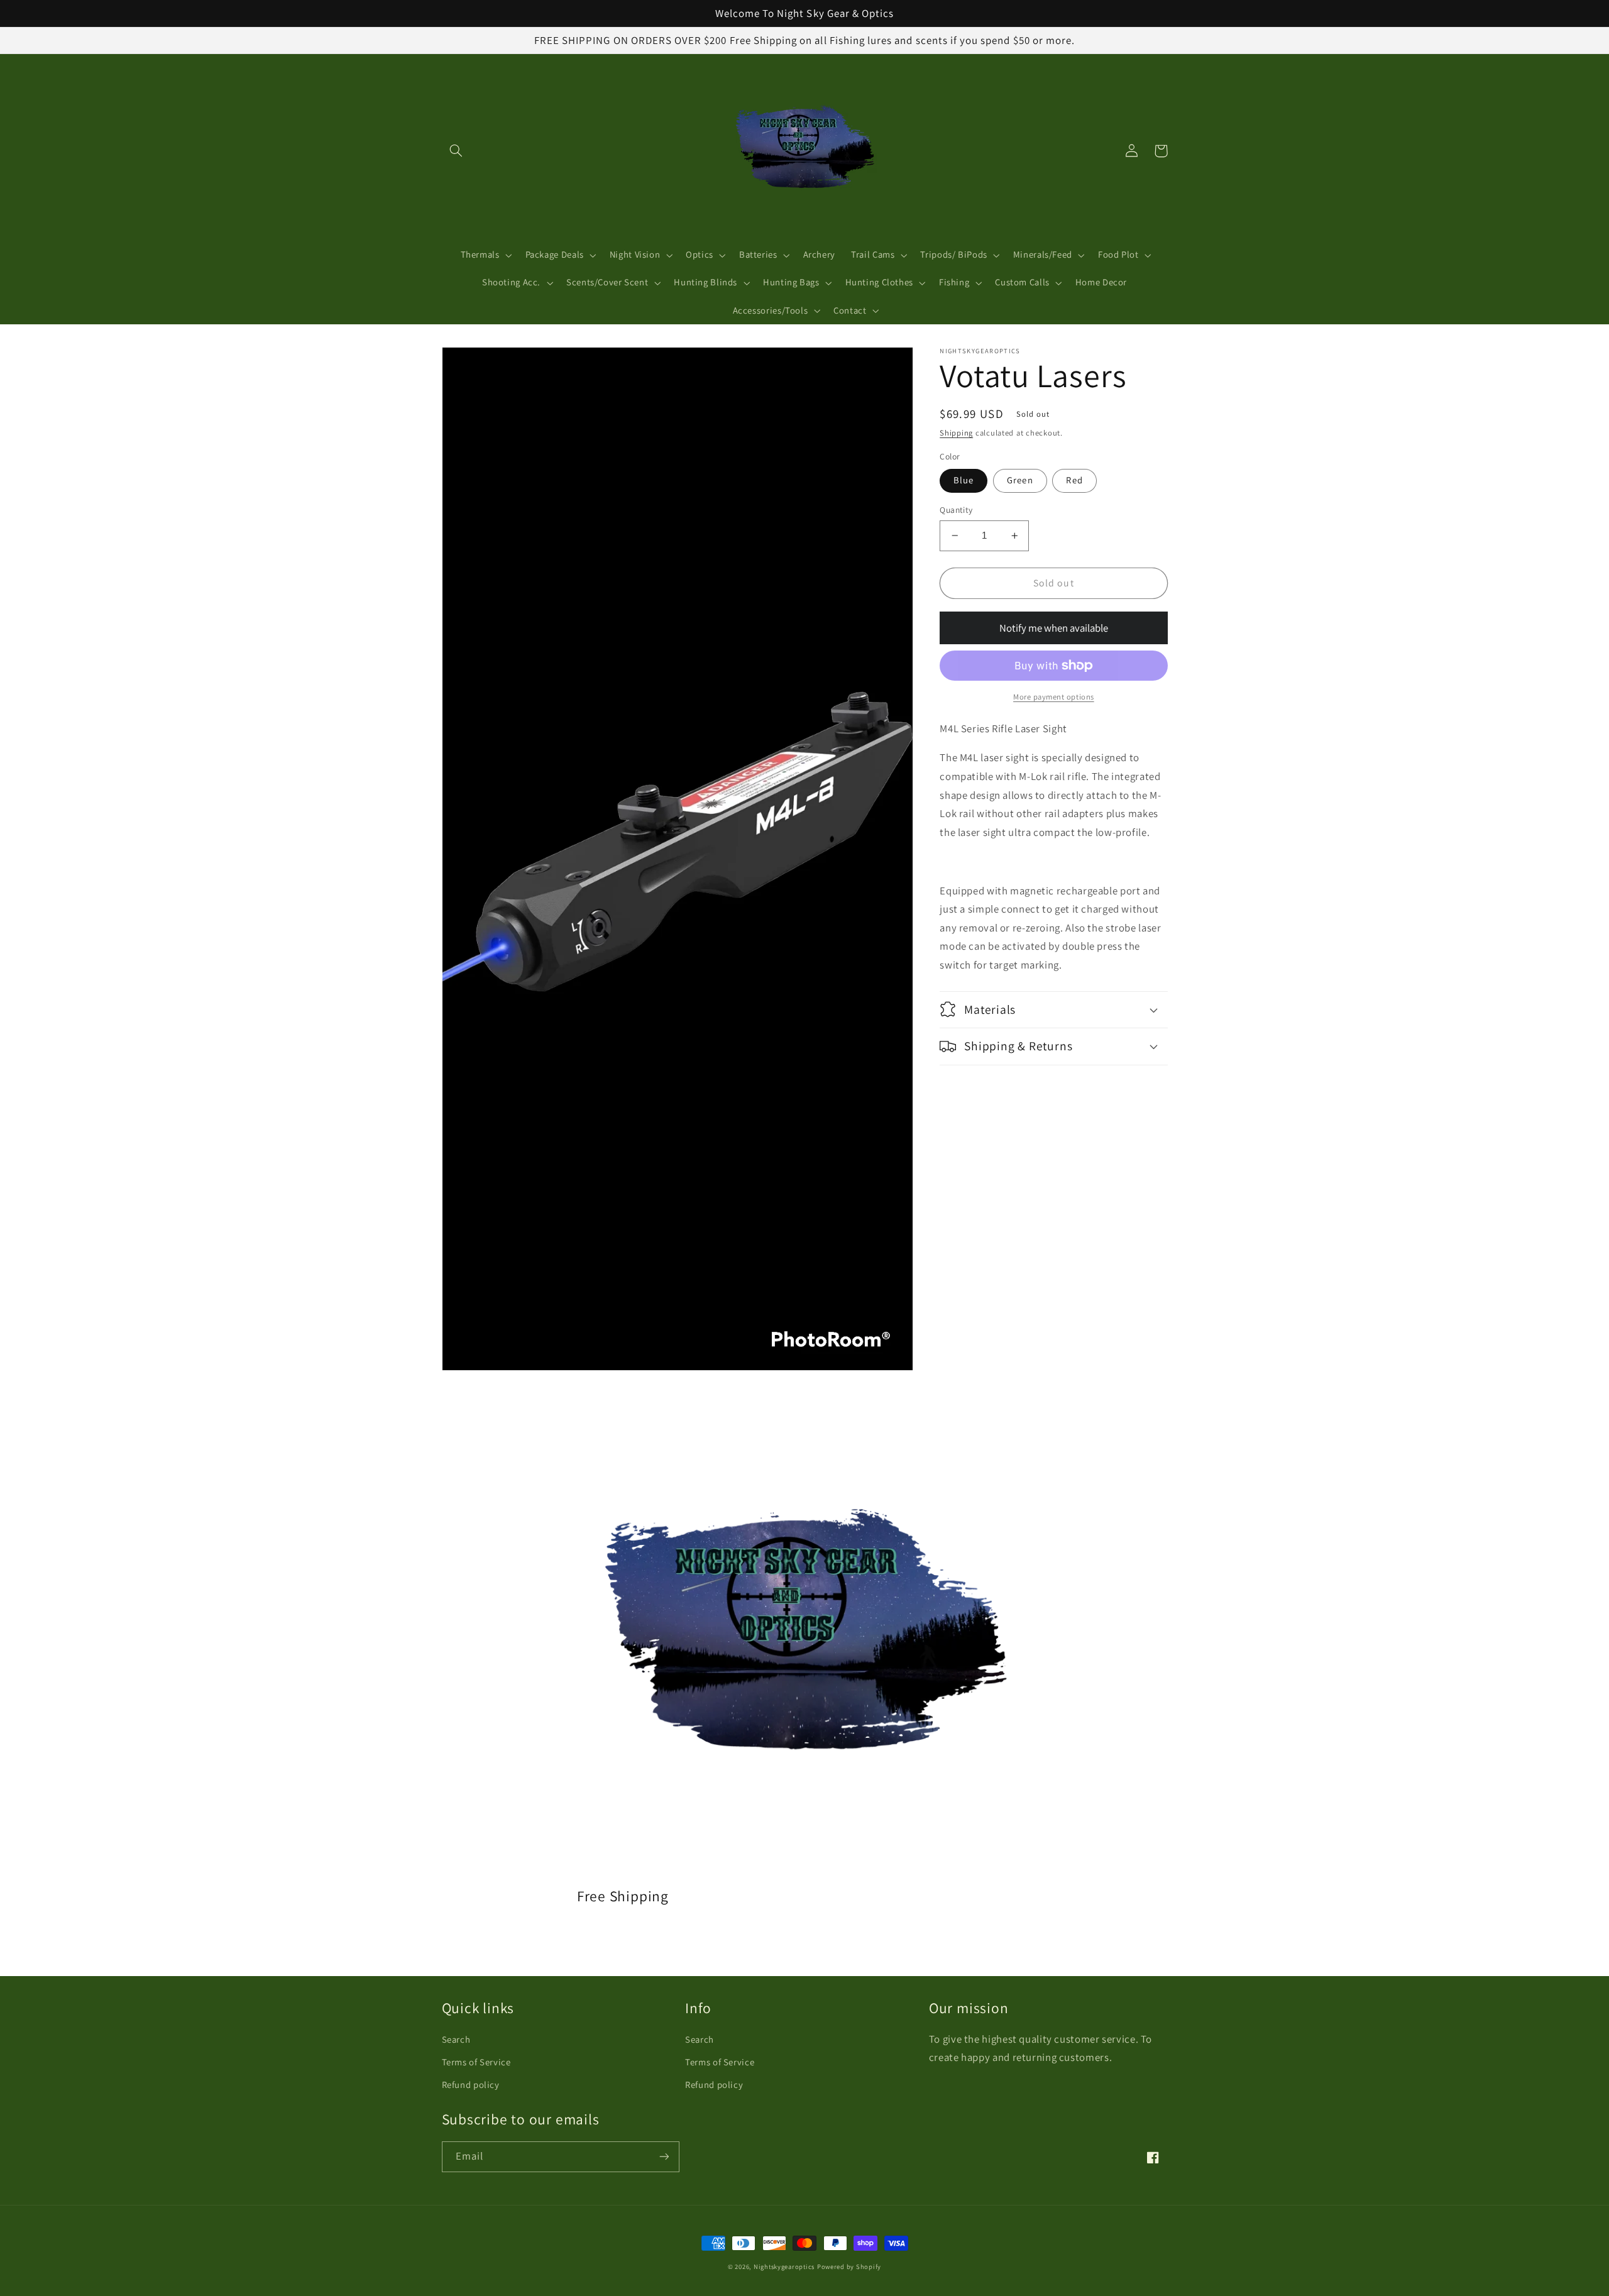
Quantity (956, 510)
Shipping (956, 433)
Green (1020, 480)
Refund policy (471, 2085)
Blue (964, 480)
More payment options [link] (1054, 697)
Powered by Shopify (849, 2266)
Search (456, 2039)
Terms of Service (476, 2062)
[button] (456, 151)
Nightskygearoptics (784, 2266)
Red (1074, 480)
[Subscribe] (664, 2157)
